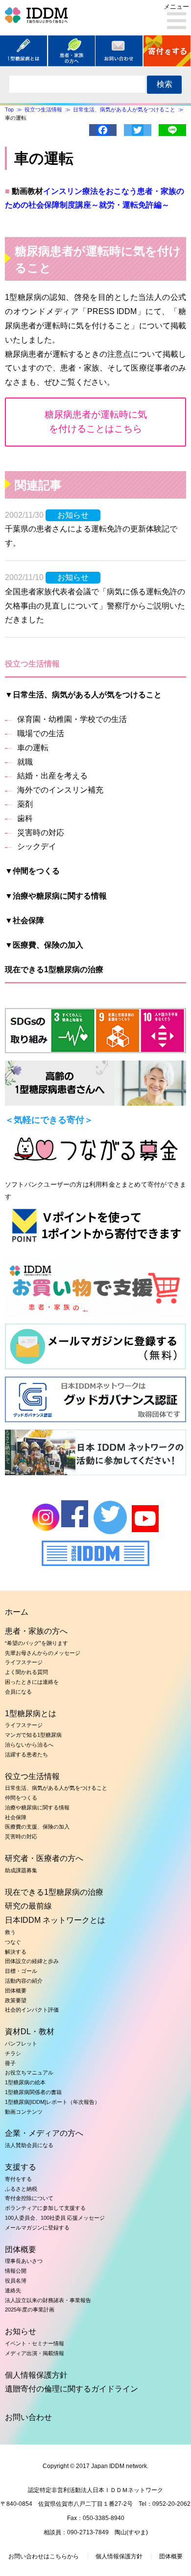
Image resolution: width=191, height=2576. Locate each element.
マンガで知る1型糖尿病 (33, 1735)
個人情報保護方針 (36, 2375)
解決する (16, 1952)
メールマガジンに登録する (37, 2228)
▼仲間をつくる (32, 871)
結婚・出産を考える (52, 776)
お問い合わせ (28, 2417)
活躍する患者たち (26, 1754)
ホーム (17, 1612)
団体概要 (16, 1991)
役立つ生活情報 (32, 1776)
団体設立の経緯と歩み (32, 1961)
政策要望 (16, 2000)
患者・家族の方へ (36, 1631)
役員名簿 (16, 2281)
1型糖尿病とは (31, 1713)
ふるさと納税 (21, 2189)
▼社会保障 (24, 920)
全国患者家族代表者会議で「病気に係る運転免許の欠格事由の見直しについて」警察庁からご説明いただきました (95, 606)
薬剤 (25, 804)
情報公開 (16, 2271)
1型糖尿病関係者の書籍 (33, 2092)
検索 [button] (165, 84)
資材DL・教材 (30, 2032)
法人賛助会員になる (29, 2145)
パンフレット (21, 2044)
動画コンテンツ (24, 2112)
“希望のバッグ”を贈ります (36, 1643)
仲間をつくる (21, 1798)
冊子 (10, 2063)
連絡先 (13, 2290)
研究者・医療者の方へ (44, 1858)
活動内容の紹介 (24, 1981)
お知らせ (21, 2331)
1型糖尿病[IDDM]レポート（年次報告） (52, 2102)
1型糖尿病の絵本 (25, 2082)
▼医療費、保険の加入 (44, 945)
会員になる (18, 1692)
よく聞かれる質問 (26, 1672)
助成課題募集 (21, 1870)
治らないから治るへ (29, 1745)
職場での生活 (41, 733)
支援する (21, 2167)
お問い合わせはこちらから (44, 2556)
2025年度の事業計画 (30, 2310)
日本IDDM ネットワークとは (55, 1920)
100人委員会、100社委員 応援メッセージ (55, 2218)
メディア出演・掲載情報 (35, 2353)
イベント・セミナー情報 (35, 2343)
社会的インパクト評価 (32, 2010)
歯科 (25, 818)
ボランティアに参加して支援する (45, 2208)
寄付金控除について (29, 2198)
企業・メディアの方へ (44, 2133)
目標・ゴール (21, 1971)
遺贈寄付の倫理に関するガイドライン (72, 2389)
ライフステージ (24, 1662)
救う (10, 1932)
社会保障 (16, 1817)
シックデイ (37, 846)
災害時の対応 (41, 833)
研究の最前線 (28, 1906)
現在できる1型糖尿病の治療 (54, 969)
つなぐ (13, 1942)
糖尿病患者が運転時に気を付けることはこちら (96, 422)
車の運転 (33, 748)
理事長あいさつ (24, 2261)
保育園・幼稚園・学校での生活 (72, 719)
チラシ (13, 2053)
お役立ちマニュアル (29, 2072)
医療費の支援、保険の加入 (37, 1827)
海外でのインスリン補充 (60, 790)
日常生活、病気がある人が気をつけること (56, 1788)
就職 (25, 762)
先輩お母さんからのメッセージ (43, 1653)
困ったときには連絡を (32, 1682)
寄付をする (18, 2179)
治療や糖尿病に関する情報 (37, 1807)
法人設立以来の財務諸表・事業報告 (48, 2300)
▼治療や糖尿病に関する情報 (56, 896)
